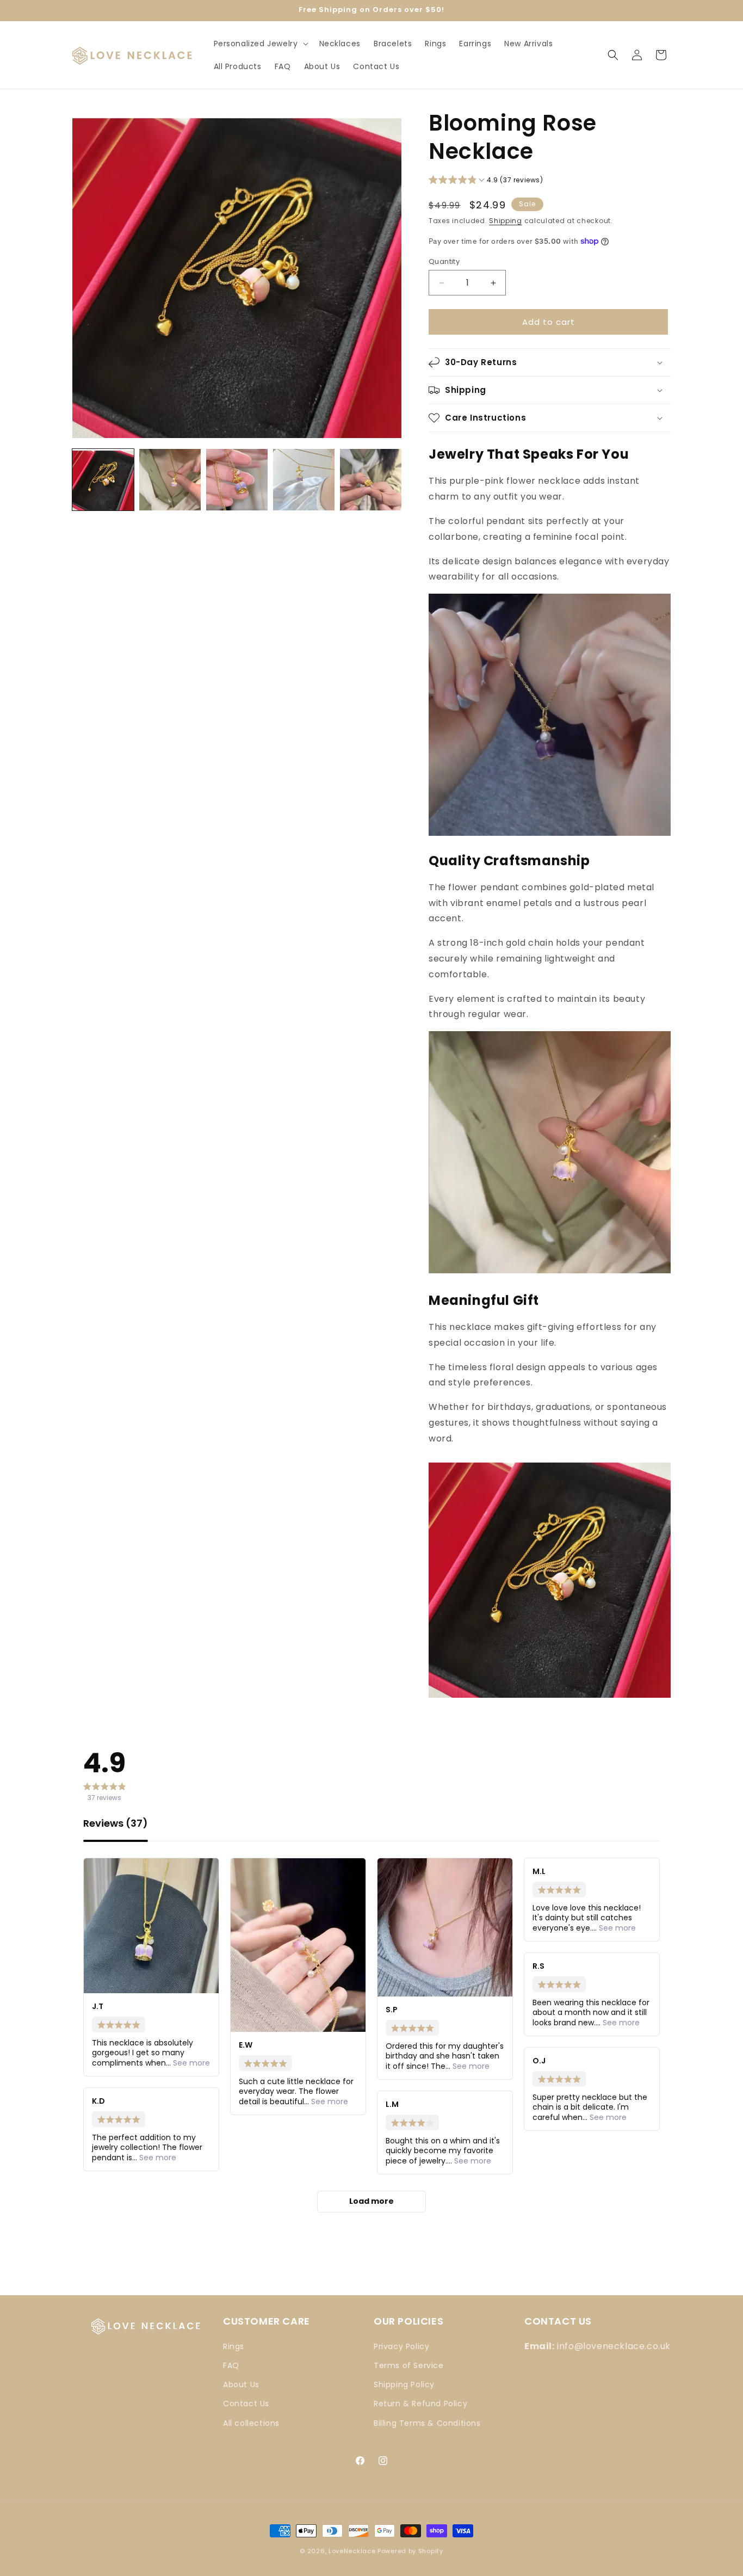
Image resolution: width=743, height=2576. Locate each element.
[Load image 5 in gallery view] (371, 480)
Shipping (506, 221)
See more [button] (190, 2063)
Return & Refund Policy (420, 2404)
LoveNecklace (352, 2551)
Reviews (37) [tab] (116, 1824)
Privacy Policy (401, 2346)
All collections (251, 2423)
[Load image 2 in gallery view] (170, 480)
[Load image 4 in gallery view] (304, 480)
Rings (234, 2346)
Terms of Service (409, 2365)
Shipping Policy (404, 2384)
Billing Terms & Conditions (427, 2423)
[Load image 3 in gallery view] (237, 480)
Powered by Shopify (410, 2551)
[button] (260, 44)
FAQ (231, 2365)
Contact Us (246, 2404)
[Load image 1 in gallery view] (103, 480)
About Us (241, 2384)
